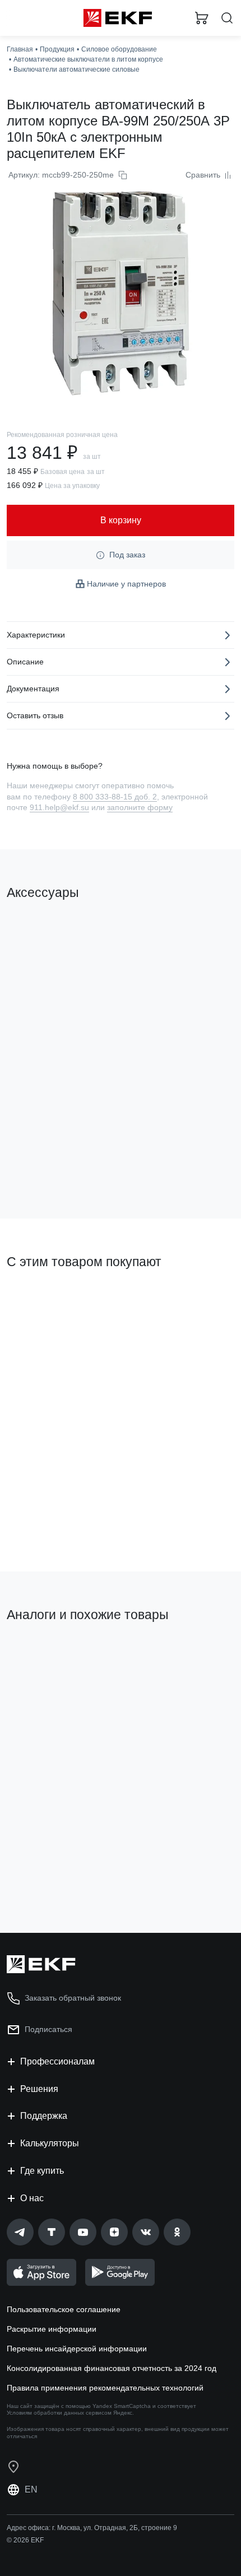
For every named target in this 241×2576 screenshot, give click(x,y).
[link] (20, 2232)
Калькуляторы (50, 2143)
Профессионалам (57, 2061)
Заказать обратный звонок (73, 1998)
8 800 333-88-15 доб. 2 (115, 797)
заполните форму (140, 807)
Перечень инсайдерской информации (77, 2349)
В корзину (50, 1165)
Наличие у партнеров (126, 584)
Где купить (42, 2171)
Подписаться (48, 2029)
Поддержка (44, 2116)
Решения (39, 2089)
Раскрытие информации (52, 2329)
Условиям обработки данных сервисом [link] (59, 2413)
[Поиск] (227, 18)
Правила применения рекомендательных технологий (105, 2388)
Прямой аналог (40, 1653)
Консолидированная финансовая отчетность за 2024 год (112, 2368)
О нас (32, 2198)
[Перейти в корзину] (202, 18)
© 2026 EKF (25, 2540)
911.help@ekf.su (59, 807)
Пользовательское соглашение (64, 2309)
